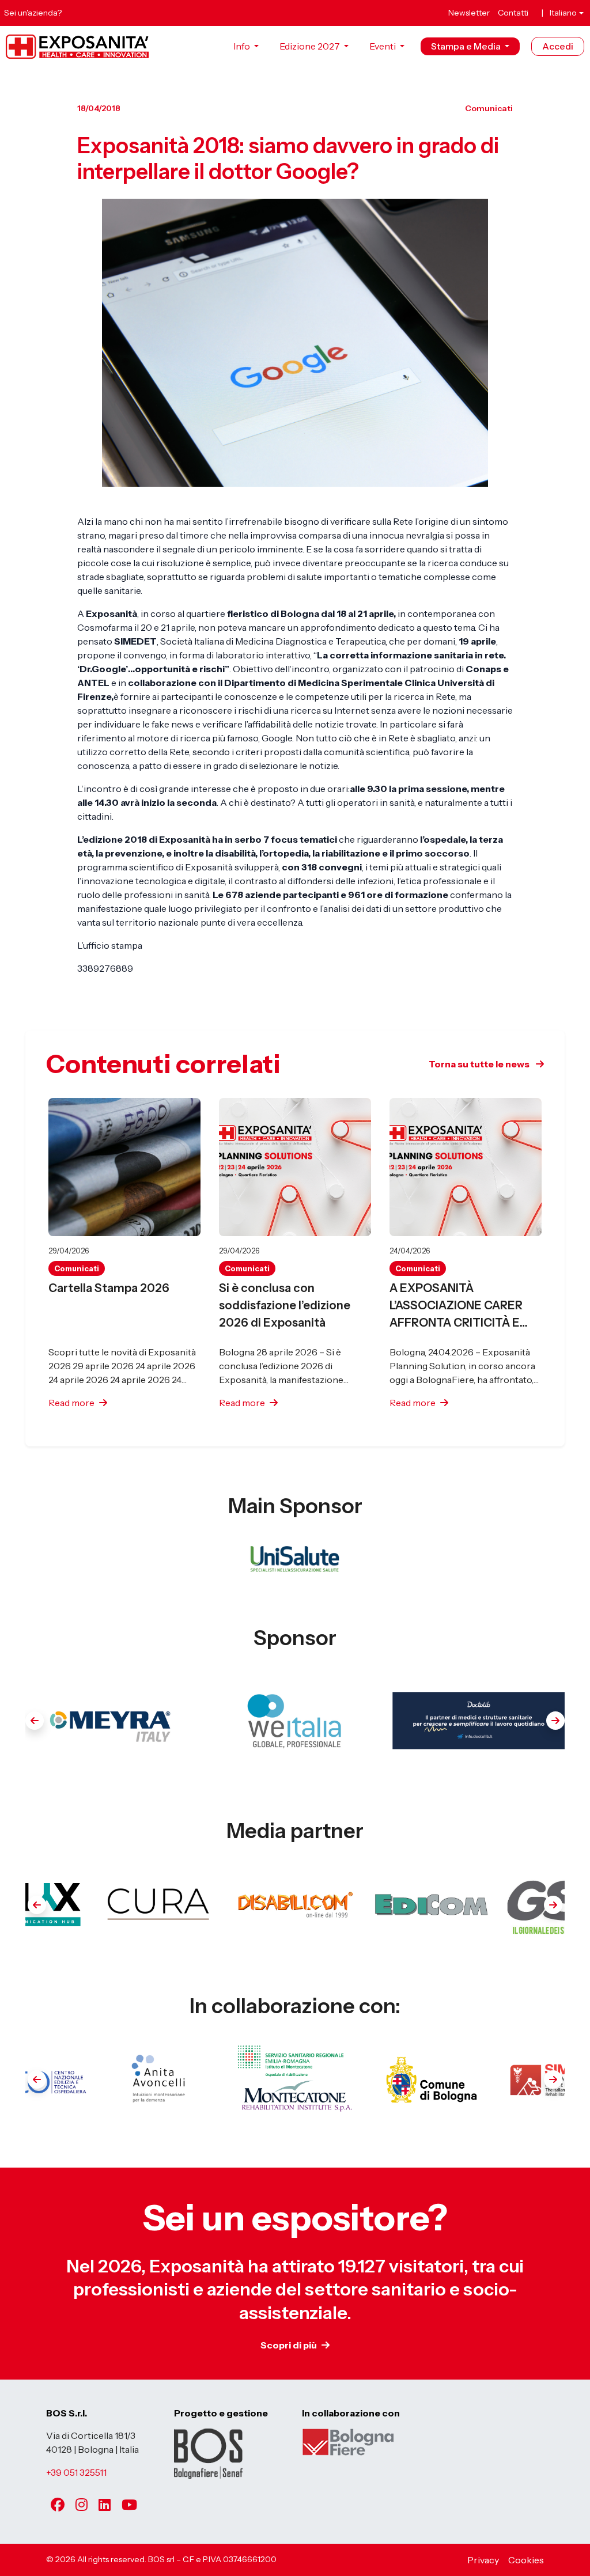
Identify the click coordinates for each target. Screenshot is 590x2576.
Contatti (513, 13)
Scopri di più (289, 2345)
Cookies (526, 2560)
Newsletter (469, 13)
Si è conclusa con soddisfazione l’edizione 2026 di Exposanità (285, 1305)
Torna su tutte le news (480, 1064)
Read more (71, 1403)
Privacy (483, 2560)
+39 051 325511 (76, 2472)
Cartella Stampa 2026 (109, 1288)
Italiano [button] (563, 13)
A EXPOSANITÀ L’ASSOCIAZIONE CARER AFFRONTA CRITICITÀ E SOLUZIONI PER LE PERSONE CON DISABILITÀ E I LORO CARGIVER (463, 1306)
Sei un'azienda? (33, 13)
